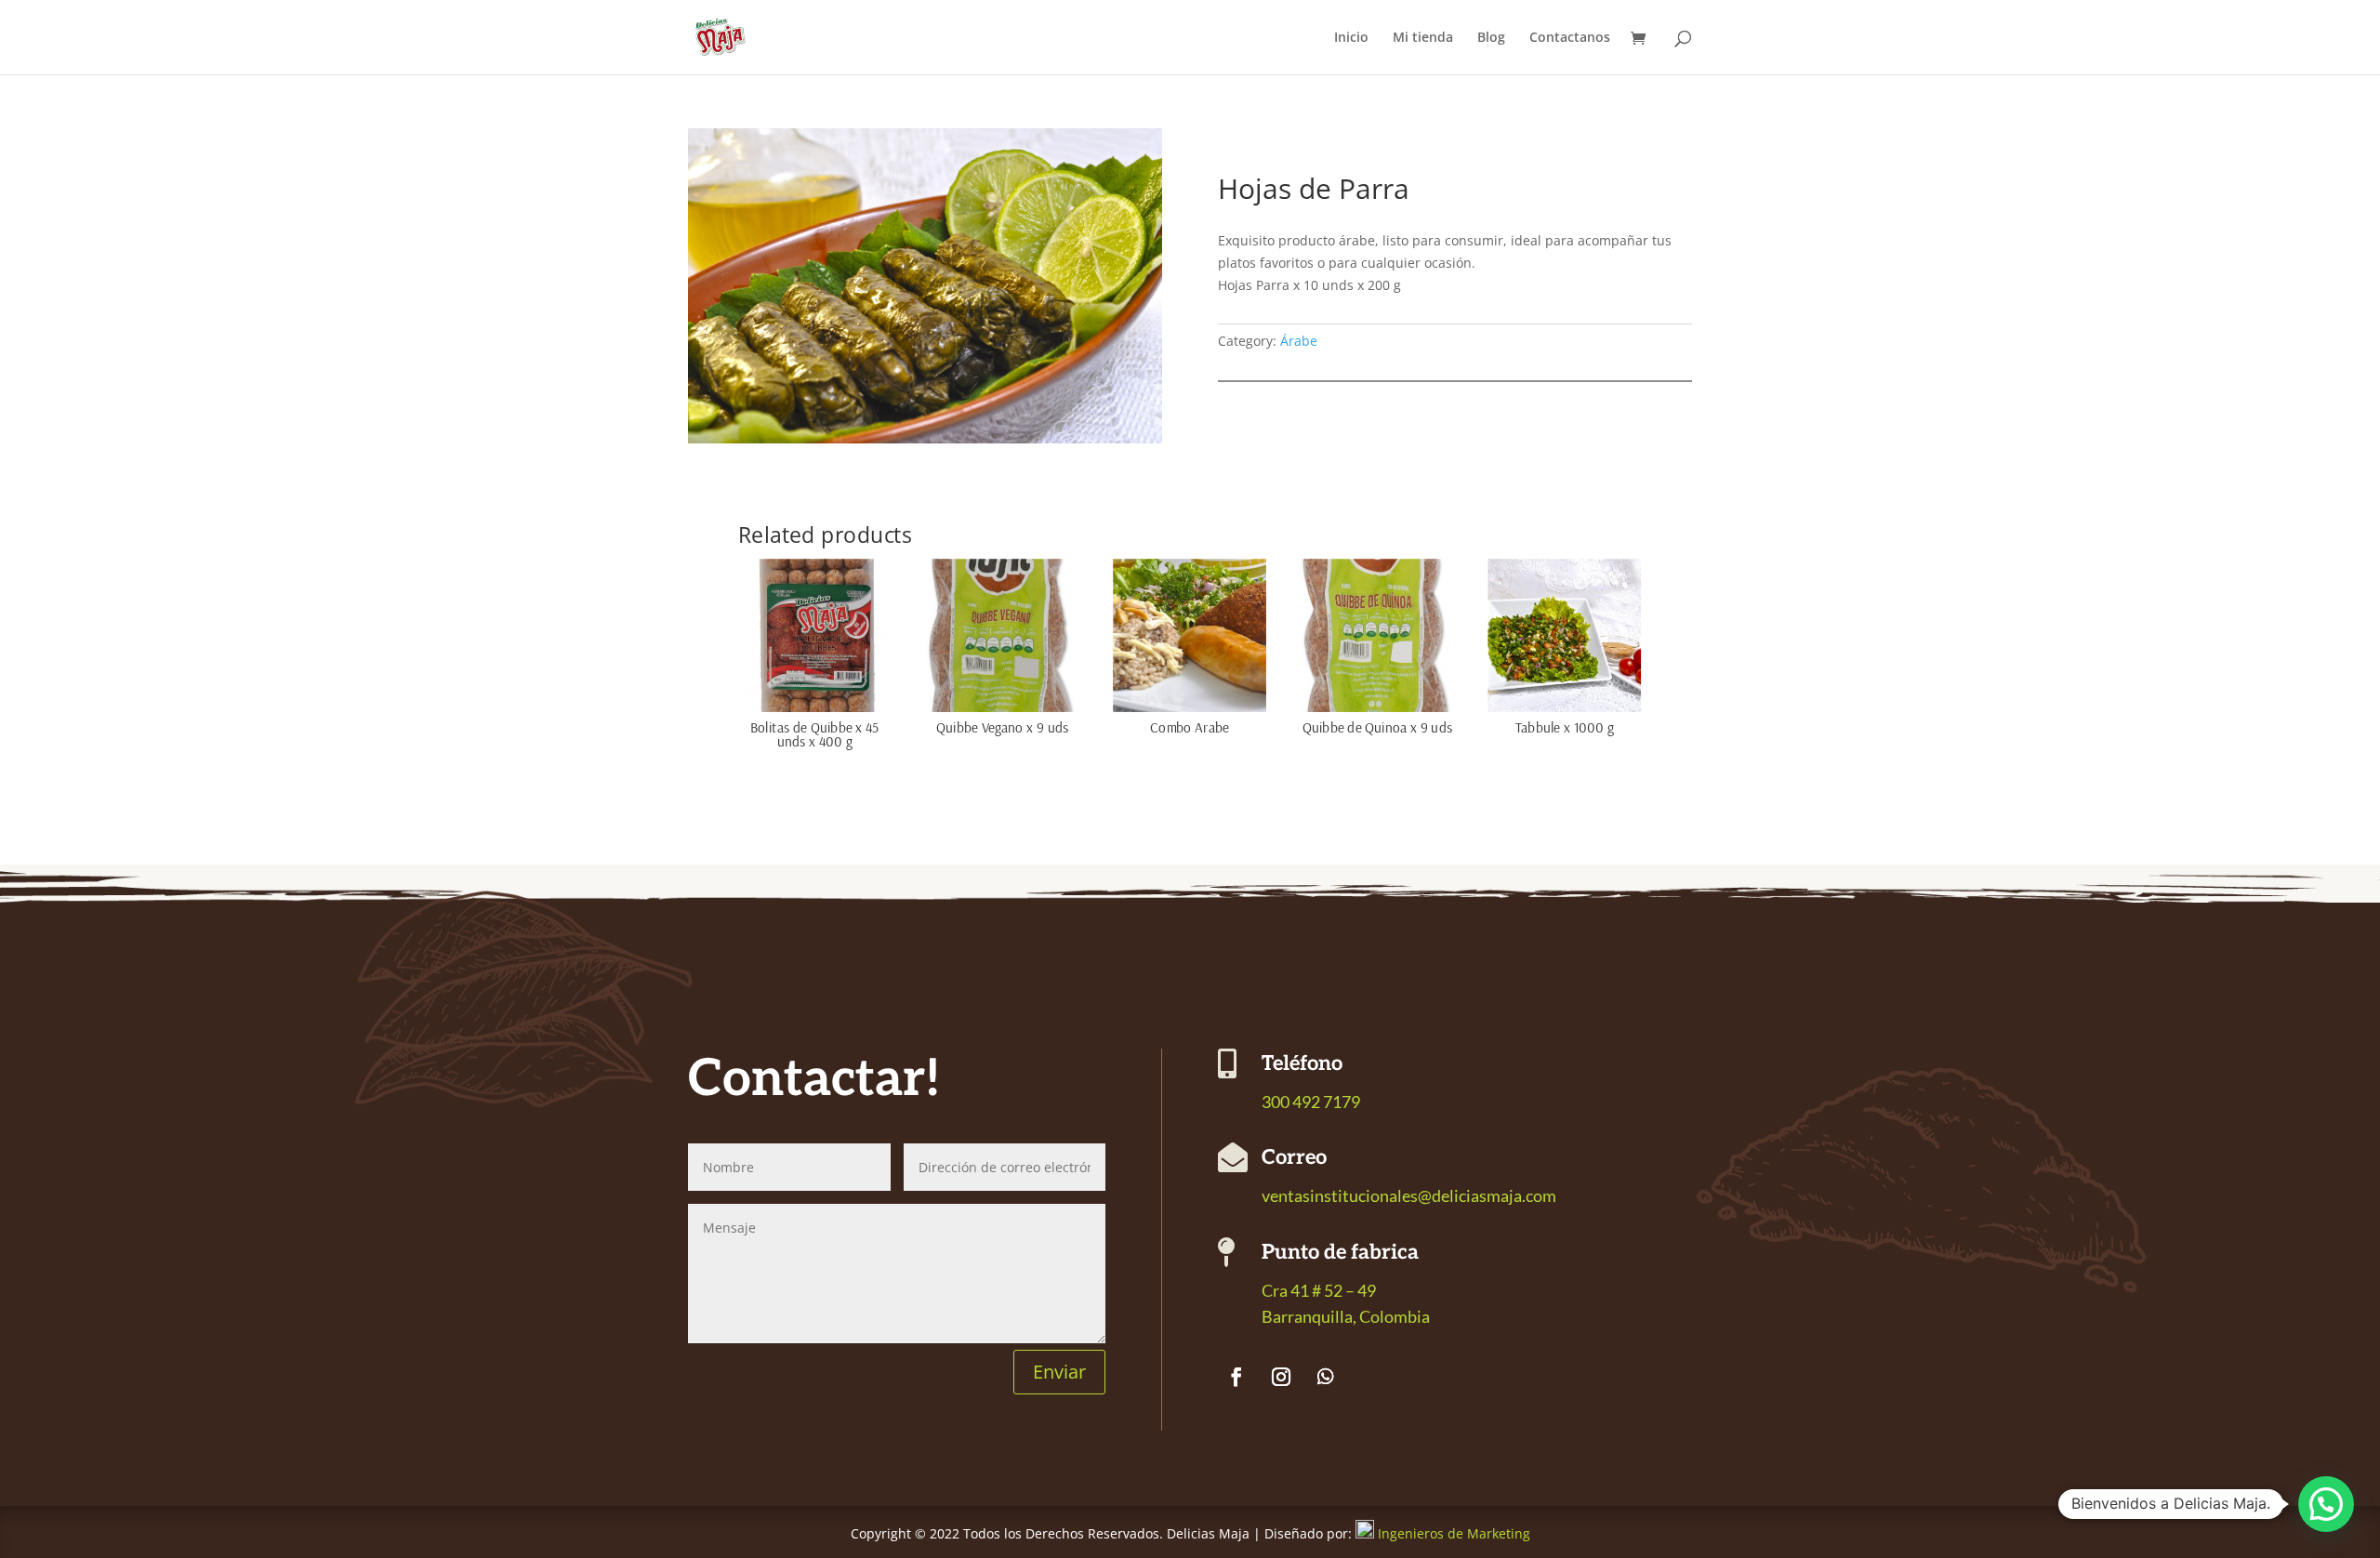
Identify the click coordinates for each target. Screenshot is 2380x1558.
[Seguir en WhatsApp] (1326, 1377)
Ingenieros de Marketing (1454, 1533)
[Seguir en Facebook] (1236, 1377)
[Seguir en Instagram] (1281, 1377)
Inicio (1351, 38)
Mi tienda (1423, 38)
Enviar (1059, 1372)
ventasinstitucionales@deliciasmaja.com (1409, 1195)
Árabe (1299, 341)
